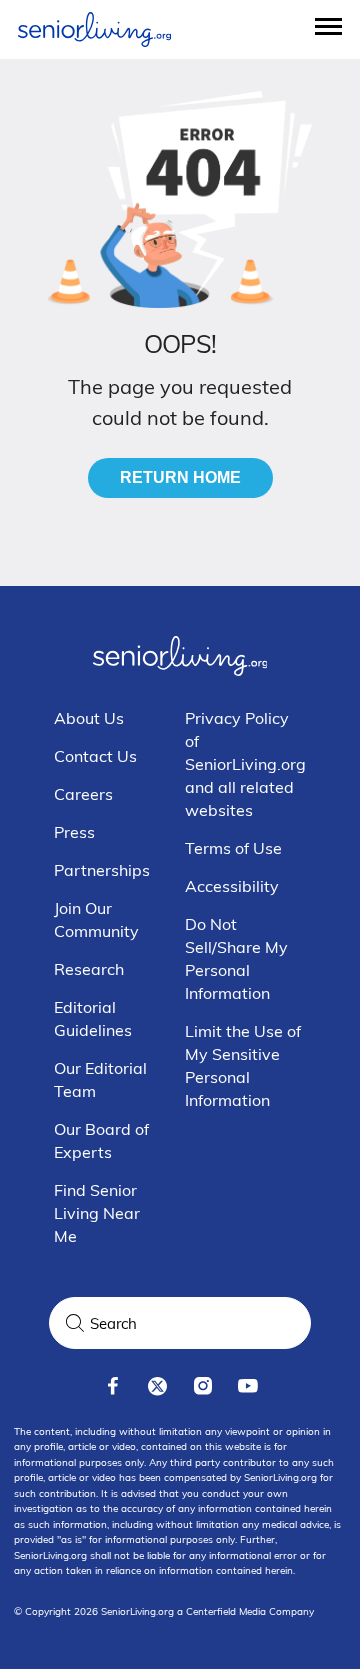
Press (74, 832)
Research (89, 969)
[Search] (75, 1323)
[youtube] (247, 1386)
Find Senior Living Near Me (97, 1213)
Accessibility (232, 886)
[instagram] (202, 1386)
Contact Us (95, 756)
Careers (83, 794)
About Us (89, 718)
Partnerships (102, 870)
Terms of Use (233, 848)
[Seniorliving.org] (94, 29)
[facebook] (112, 1386)
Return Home (180, 477)
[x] (157, 1386)
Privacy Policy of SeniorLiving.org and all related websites (245, 764)
